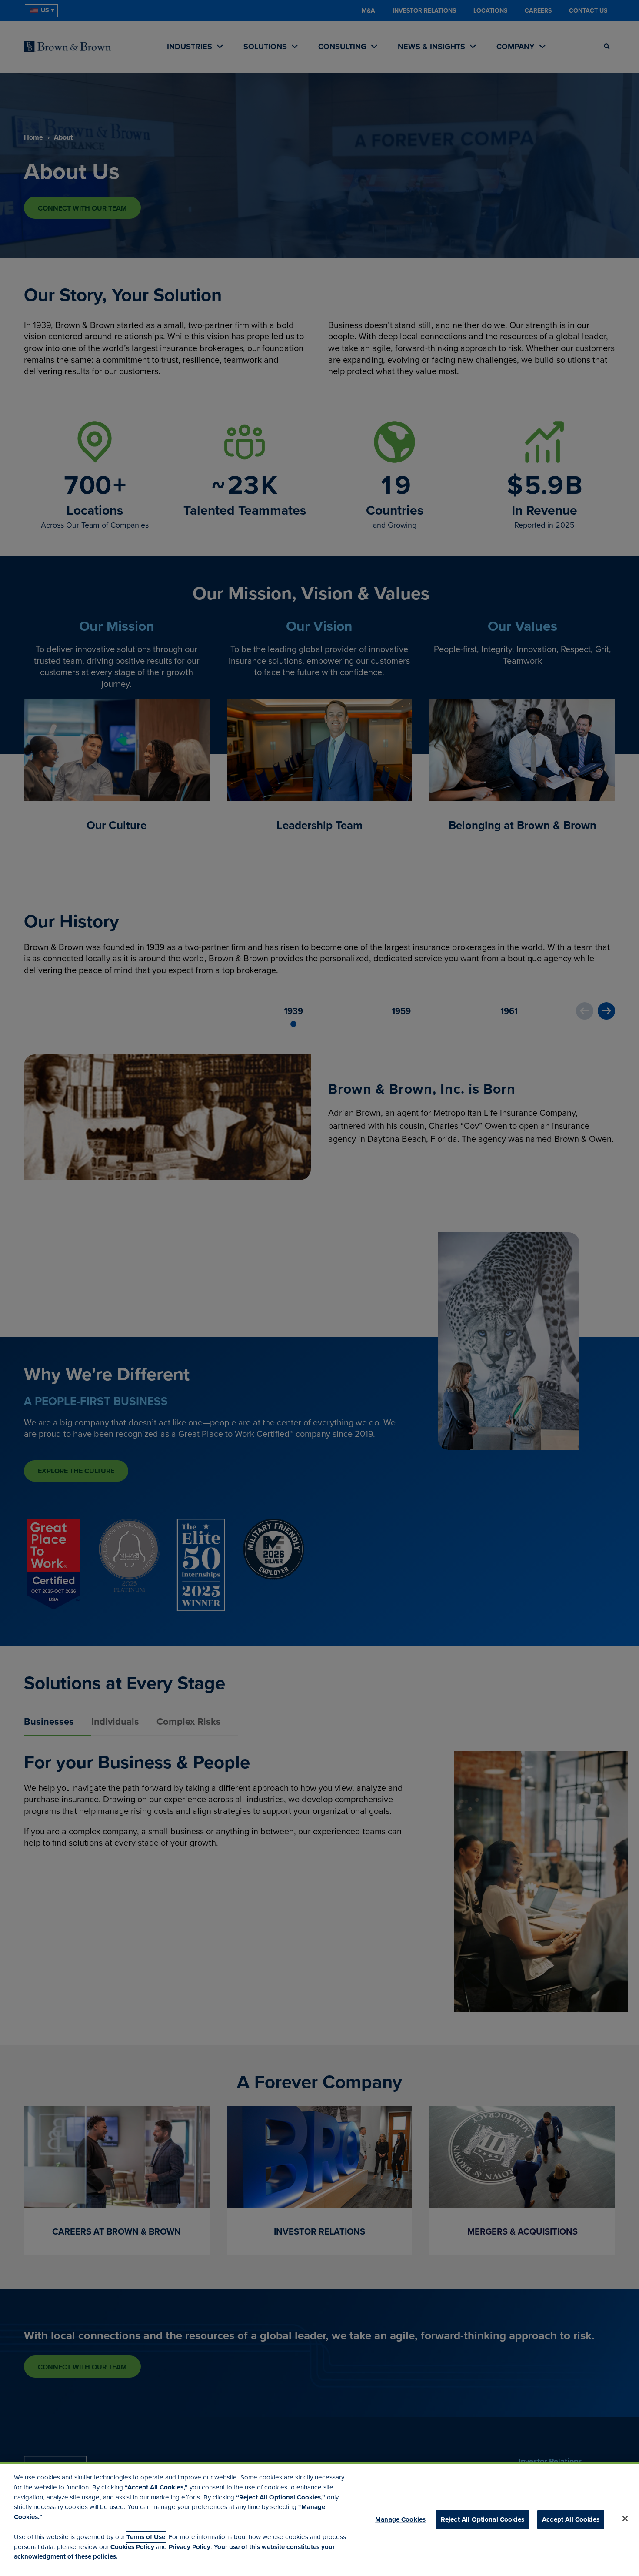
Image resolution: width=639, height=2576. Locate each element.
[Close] (625, 2519)
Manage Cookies (400, 2519)
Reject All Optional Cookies (483, 2519)
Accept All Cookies (571, 2519)
